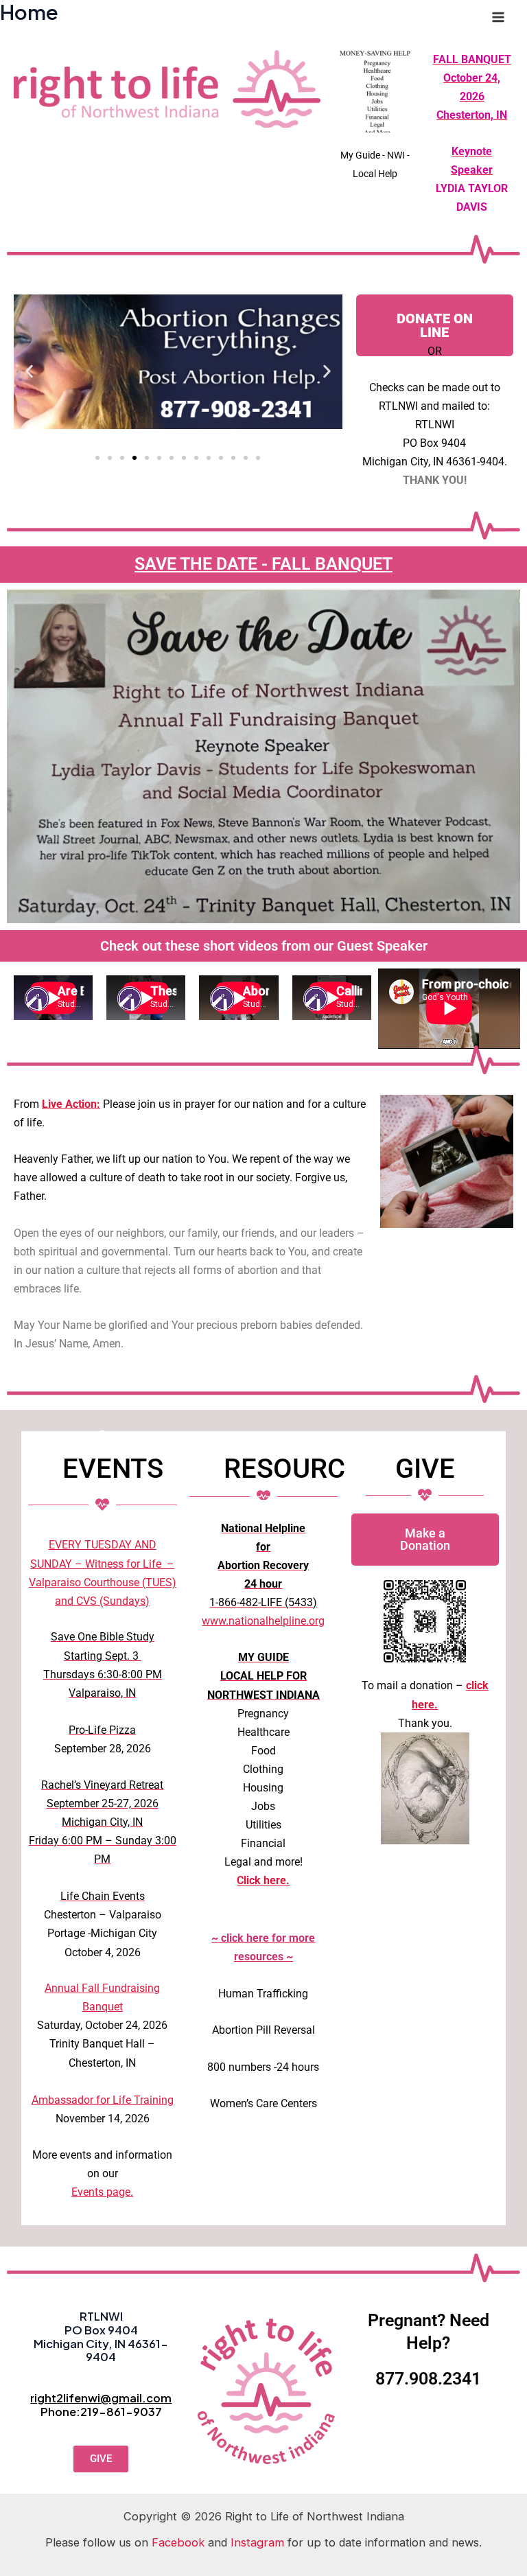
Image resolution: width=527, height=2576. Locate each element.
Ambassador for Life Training (103, 2100)
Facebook (178, 2542)
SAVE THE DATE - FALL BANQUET (263, 564)
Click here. (263, 1880)
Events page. (102, 2192)
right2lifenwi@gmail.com (101, 2398)
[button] (29, 371)
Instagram (257, 2542)
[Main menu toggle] (498, 18)
